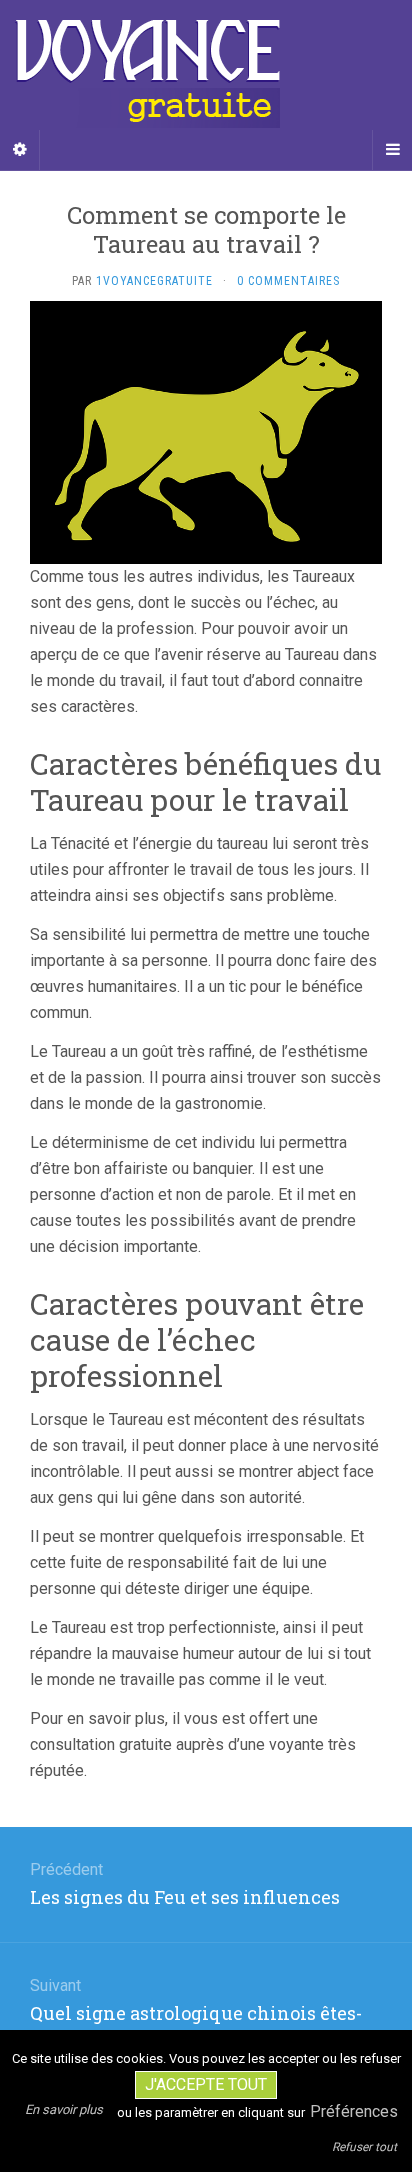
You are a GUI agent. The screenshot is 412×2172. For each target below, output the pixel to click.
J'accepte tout (206, 2084)
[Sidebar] (20, 150)
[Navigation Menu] (392, 150)
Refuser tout (364, 2147)
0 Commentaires (288, 281)
